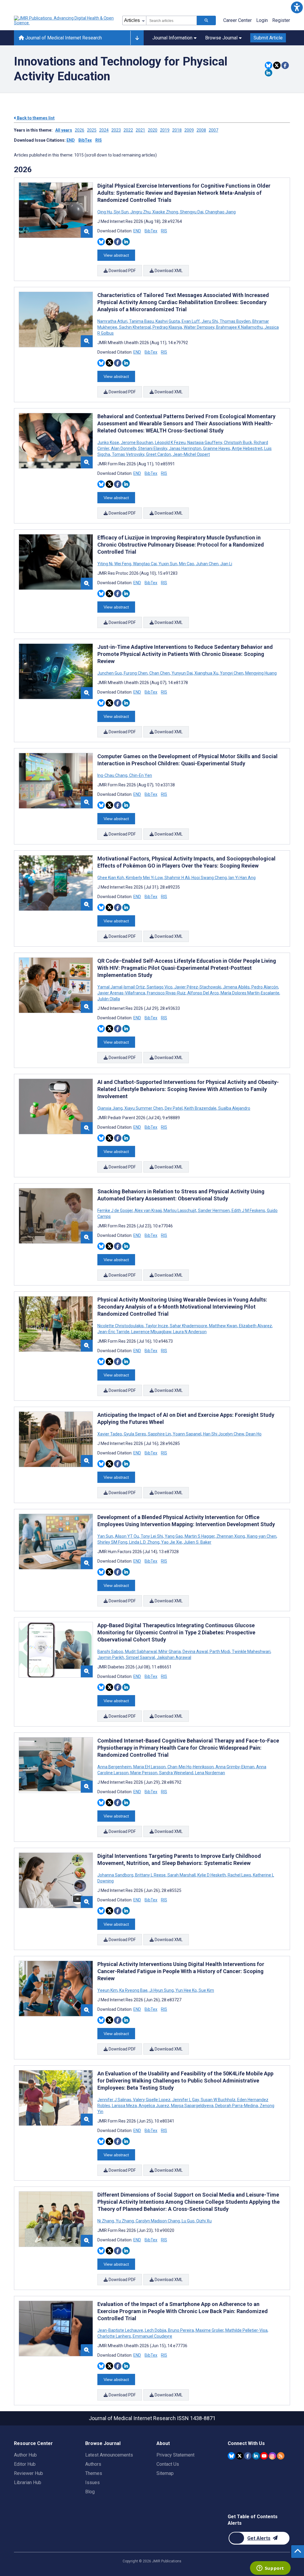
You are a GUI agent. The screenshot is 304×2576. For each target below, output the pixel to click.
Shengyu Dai (192, 212)
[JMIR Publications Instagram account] (272, 2456)
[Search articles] (206, 20)
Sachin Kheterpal (135, 327)
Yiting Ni (105, 564)
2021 (140, 130)
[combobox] (171, 20)
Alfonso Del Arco (203, 993)
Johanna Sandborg (116, 1875)
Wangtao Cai (145, 564)
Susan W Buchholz (218, 2100)
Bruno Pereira (181, 2330)
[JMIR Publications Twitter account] (240, 2456)
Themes (94, 2473)
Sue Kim (206, 1990)
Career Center (237, 20)
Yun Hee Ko (186, 1990)
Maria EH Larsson (149, 1767)
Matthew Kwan (223, 1326)
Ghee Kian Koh (111, 878)
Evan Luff (191, 321)
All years (64, 130)
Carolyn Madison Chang (158, 2221)
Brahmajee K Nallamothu (239, 327)
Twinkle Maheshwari (251, 1652)
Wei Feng (123, 564)
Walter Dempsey (199, 327)
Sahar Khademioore (189, 1326)
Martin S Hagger (200, 1536)
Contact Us (168, 2464)
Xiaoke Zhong (165, 212)
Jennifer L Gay (186, 2100)
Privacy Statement (175, 2455)
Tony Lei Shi (152, 1536)
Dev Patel (174, 1108)
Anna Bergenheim (115, 1767)
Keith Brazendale (200, 1108)
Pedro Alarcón (265, 987)
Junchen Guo (110, 673)
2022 (128, 130)
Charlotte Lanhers (115, 2336)
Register (281, 20)
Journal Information (172, 38)
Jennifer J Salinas (115, 2100)
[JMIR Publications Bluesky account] (231, 2456)
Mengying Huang (261, 673)
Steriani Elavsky (153, 448)
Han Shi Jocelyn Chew (224, 1434)
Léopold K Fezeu (170, 443)
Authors (93, 2464)
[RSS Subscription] (281, 2456)
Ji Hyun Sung (161, 1990)
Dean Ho (253, 1434)
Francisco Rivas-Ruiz (166, 993)
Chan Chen (160, 673)
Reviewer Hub (28, 2473)
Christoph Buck (238, 443)
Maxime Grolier (210, 2330)
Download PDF (122, 271)
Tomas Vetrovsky (128, 454)
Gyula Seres (135, 1434)
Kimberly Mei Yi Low (144, 878)
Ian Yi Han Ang (242, 878)
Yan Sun (106, 1536)
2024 (104, 130)
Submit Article (268, 38)
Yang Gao (174, 1536)
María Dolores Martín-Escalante (250, 993)
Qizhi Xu (204, 2221)
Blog (90, 2492)
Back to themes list (35, 118)
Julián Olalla (109, 999)
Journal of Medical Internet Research (63, 38)
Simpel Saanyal (140, 1657)
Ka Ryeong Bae (133, 1990)
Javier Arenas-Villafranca (122, 993)
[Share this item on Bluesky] (269, 65)
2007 (213, 130)
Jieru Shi (210, 321)
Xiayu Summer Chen (144, 1108)
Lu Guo (188, 2221)
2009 (189, 130)
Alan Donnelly (124, 448)
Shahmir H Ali (177, 878)
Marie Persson (144, 1773)
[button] (297, 7)
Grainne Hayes (217, 448)
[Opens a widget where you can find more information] (270, 2569)
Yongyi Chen (232, 673)
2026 (80, 130)
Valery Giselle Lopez (152, 2100)
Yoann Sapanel (187, 1434)
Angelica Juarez (154, 2106)
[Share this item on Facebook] (285, 65)
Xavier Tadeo (110, 1434)
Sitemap (165, 2473)
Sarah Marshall (182, 1875)
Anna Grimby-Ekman (235, 1767)
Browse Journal (221, 38)
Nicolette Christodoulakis (121, 1326)
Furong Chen (136, 673)
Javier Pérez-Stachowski (198, 987)
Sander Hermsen (214, 1210)
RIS (99, 140)
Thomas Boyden (235, 321)
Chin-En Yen (140, 775)
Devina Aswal (195, 1652)
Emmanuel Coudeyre (152, 2336)
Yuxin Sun (168, 564)
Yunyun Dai (182, 673)
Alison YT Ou (127, 1536)
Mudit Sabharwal (141, 1652)
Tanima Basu (141, 321)
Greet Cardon (159, 454)
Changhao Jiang (220, 212)
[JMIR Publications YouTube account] (264, 2456)
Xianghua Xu (206, 673)
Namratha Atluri (113, 321)
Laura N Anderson (189, 1332)
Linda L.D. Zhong (144, 1542)
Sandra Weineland (176, 1773)
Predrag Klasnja (167, 327)
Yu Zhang (125, 2221)
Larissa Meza (124, 2106)
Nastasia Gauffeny (205, 443)
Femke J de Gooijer (115, 1210)
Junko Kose (109, 443)
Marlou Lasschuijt (180, 1210)
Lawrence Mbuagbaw (151, 1332)
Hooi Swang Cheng (209, 878)
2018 (177, 130)
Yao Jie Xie (172, 1542)
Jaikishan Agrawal (174, 1657)
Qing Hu (105, 212)
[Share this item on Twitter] (277, 65)
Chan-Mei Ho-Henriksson (191, 1767)
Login (262, 20)
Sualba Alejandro (234, 1108)
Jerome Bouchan (137, 443)
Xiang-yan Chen (262, 1536)
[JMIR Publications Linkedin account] (256, 2456)
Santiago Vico (160, 987)
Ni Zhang (106, 2221)
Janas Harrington (185, 448)
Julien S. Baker (197, 1542)
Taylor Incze (157, 1326)
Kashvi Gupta (168, 321)
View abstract (116, 255)
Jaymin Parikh (111, 1657)
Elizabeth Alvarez (255, 1326)
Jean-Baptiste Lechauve (121, 2330)
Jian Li (226, 564)
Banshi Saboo (111, 1652)
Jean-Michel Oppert (191, 454)
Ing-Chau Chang (113, 775)
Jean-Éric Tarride (114, 1332)
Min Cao (187, 564)
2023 (116, 130)
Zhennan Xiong (231, 1536)
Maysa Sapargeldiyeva (192, 2106)
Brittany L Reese (150, 1875)
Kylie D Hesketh (212, 1875)
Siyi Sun (121, 212)
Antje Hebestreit (247, 448)
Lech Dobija (156, 2330)
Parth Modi (220, 1652)
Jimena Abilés (236, 987)
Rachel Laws (239, 1875)
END (71, 140)
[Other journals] (137, 38)
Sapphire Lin (159, 1434)
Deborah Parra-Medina (237, 2106)
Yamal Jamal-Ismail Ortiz (122, 987)
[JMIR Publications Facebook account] (248, 2456)
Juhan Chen (207, 564)
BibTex (85, 140)
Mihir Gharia (170, 1652)
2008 (201, 130)
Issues (92, 2482)
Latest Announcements (109, 2455)
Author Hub (25, 2455)
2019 (165, 130)
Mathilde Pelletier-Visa (246, 2330)
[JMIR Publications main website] (64, 20)
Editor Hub (25, 2464)
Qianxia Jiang (110, 1108)
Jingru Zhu (140, 212)
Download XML (168, 271)
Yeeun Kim (108, 1990)
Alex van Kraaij (148, 1210)
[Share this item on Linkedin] (269, 73)
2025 (92, 130)
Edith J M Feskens (248, 1210)
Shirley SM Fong (113, 1542)
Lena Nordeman (210, 1773)
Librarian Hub (28, 2482)
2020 (153, 130)
